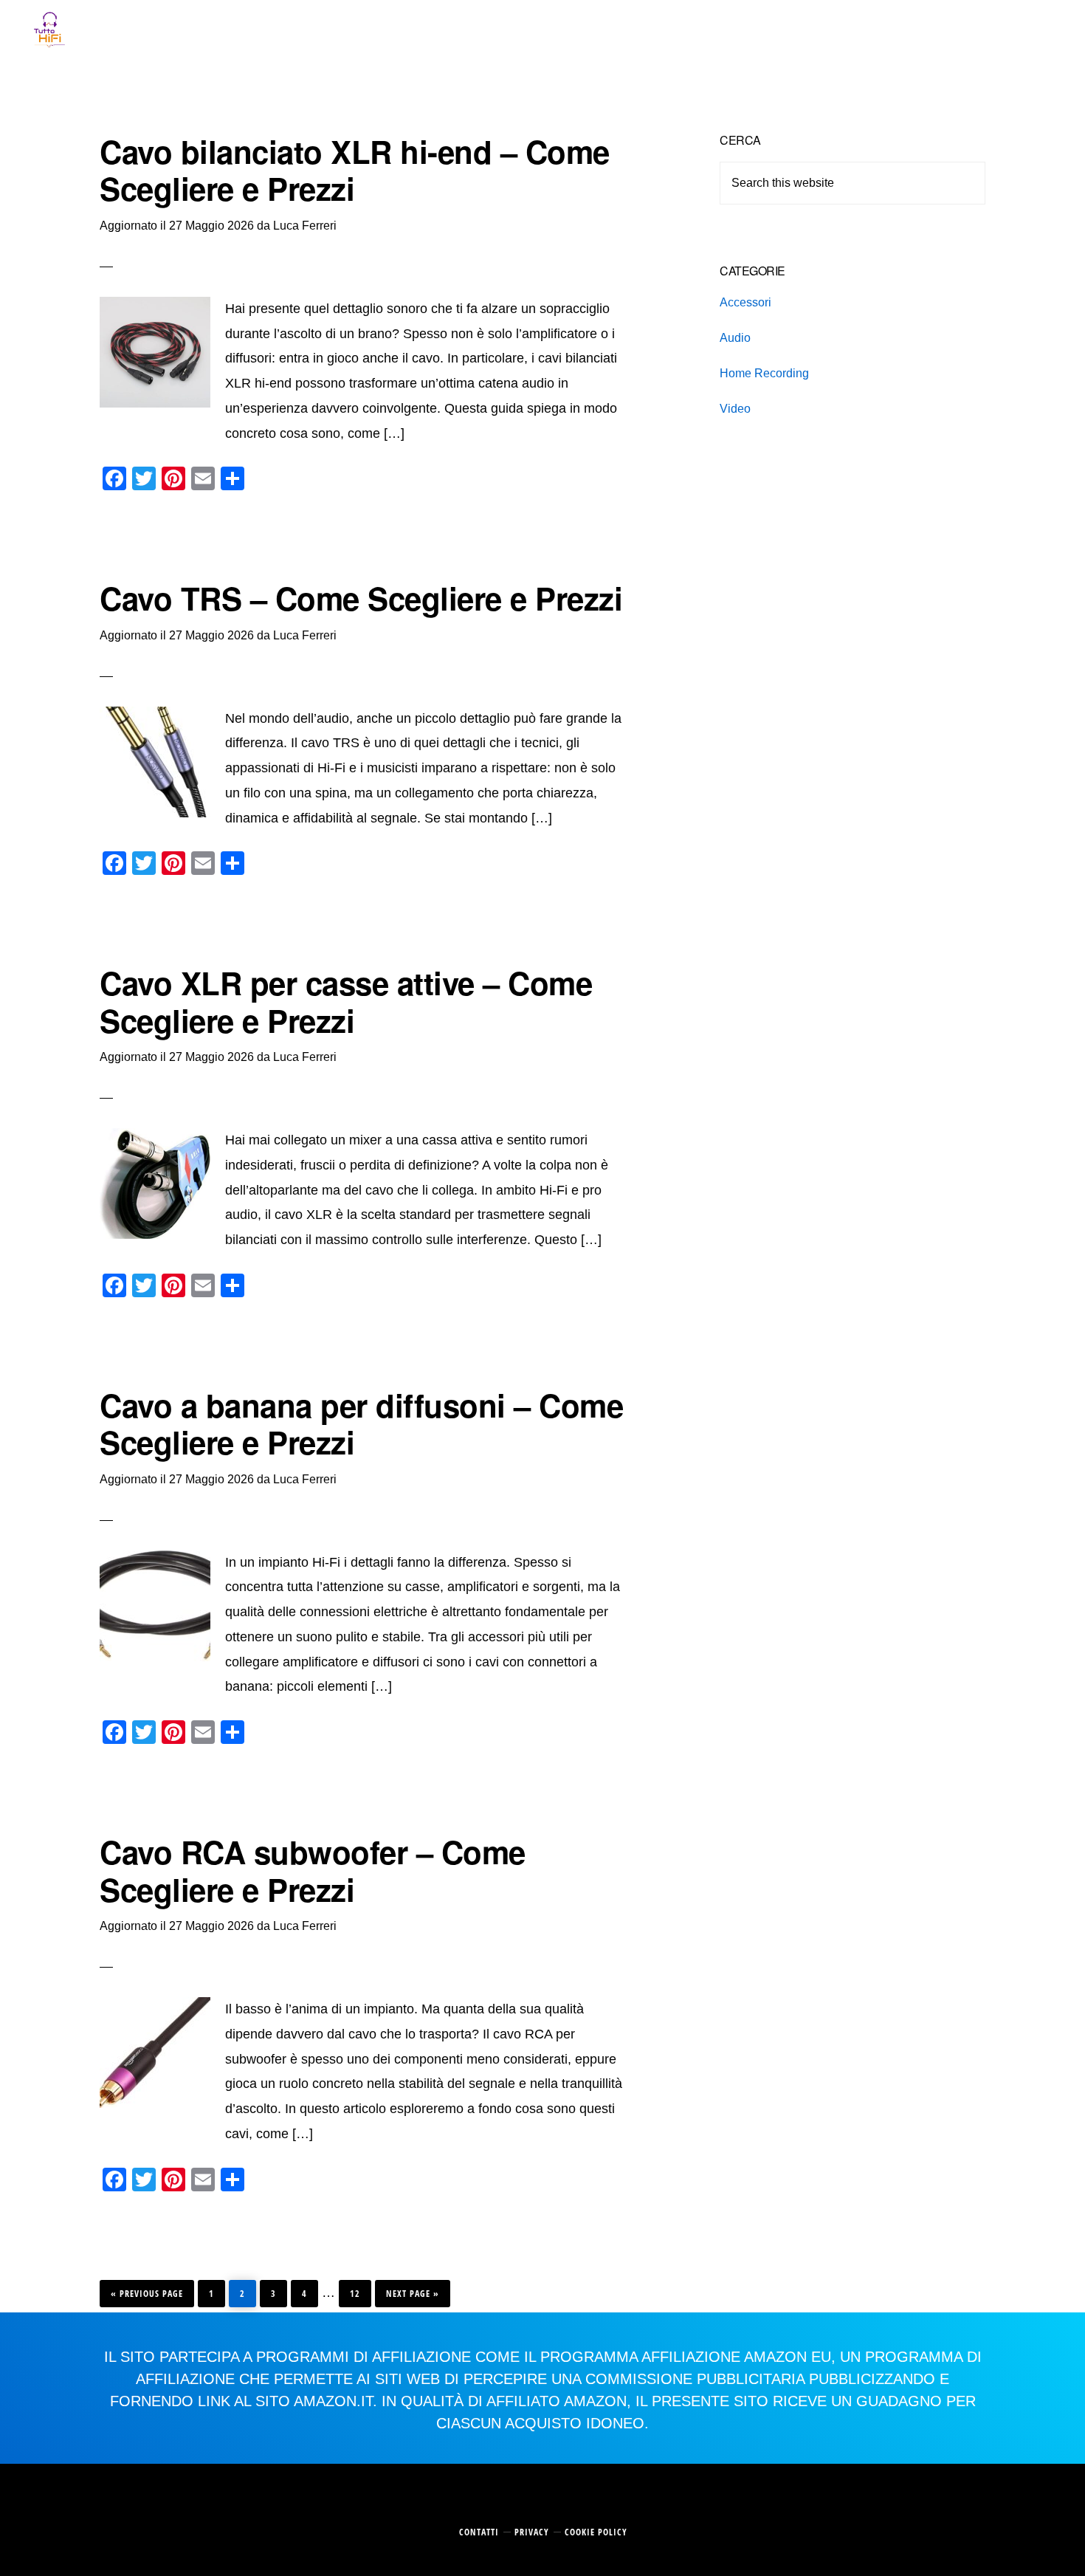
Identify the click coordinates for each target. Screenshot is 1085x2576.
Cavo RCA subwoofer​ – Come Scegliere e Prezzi (313, 1870)
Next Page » (412, 2290)
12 (359, 2290)
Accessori (745, 302)
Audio (735, 338)
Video (735, 409)
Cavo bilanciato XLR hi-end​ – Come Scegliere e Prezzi (355, 170)
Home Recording (764, 373)
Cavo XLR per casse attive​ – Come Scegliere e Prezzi (346, 1001)
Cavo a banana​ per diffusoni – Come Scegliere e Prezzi (361, 1423)
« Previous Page (147, 2290)
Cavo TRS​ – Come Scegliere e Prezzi (361, 598)
